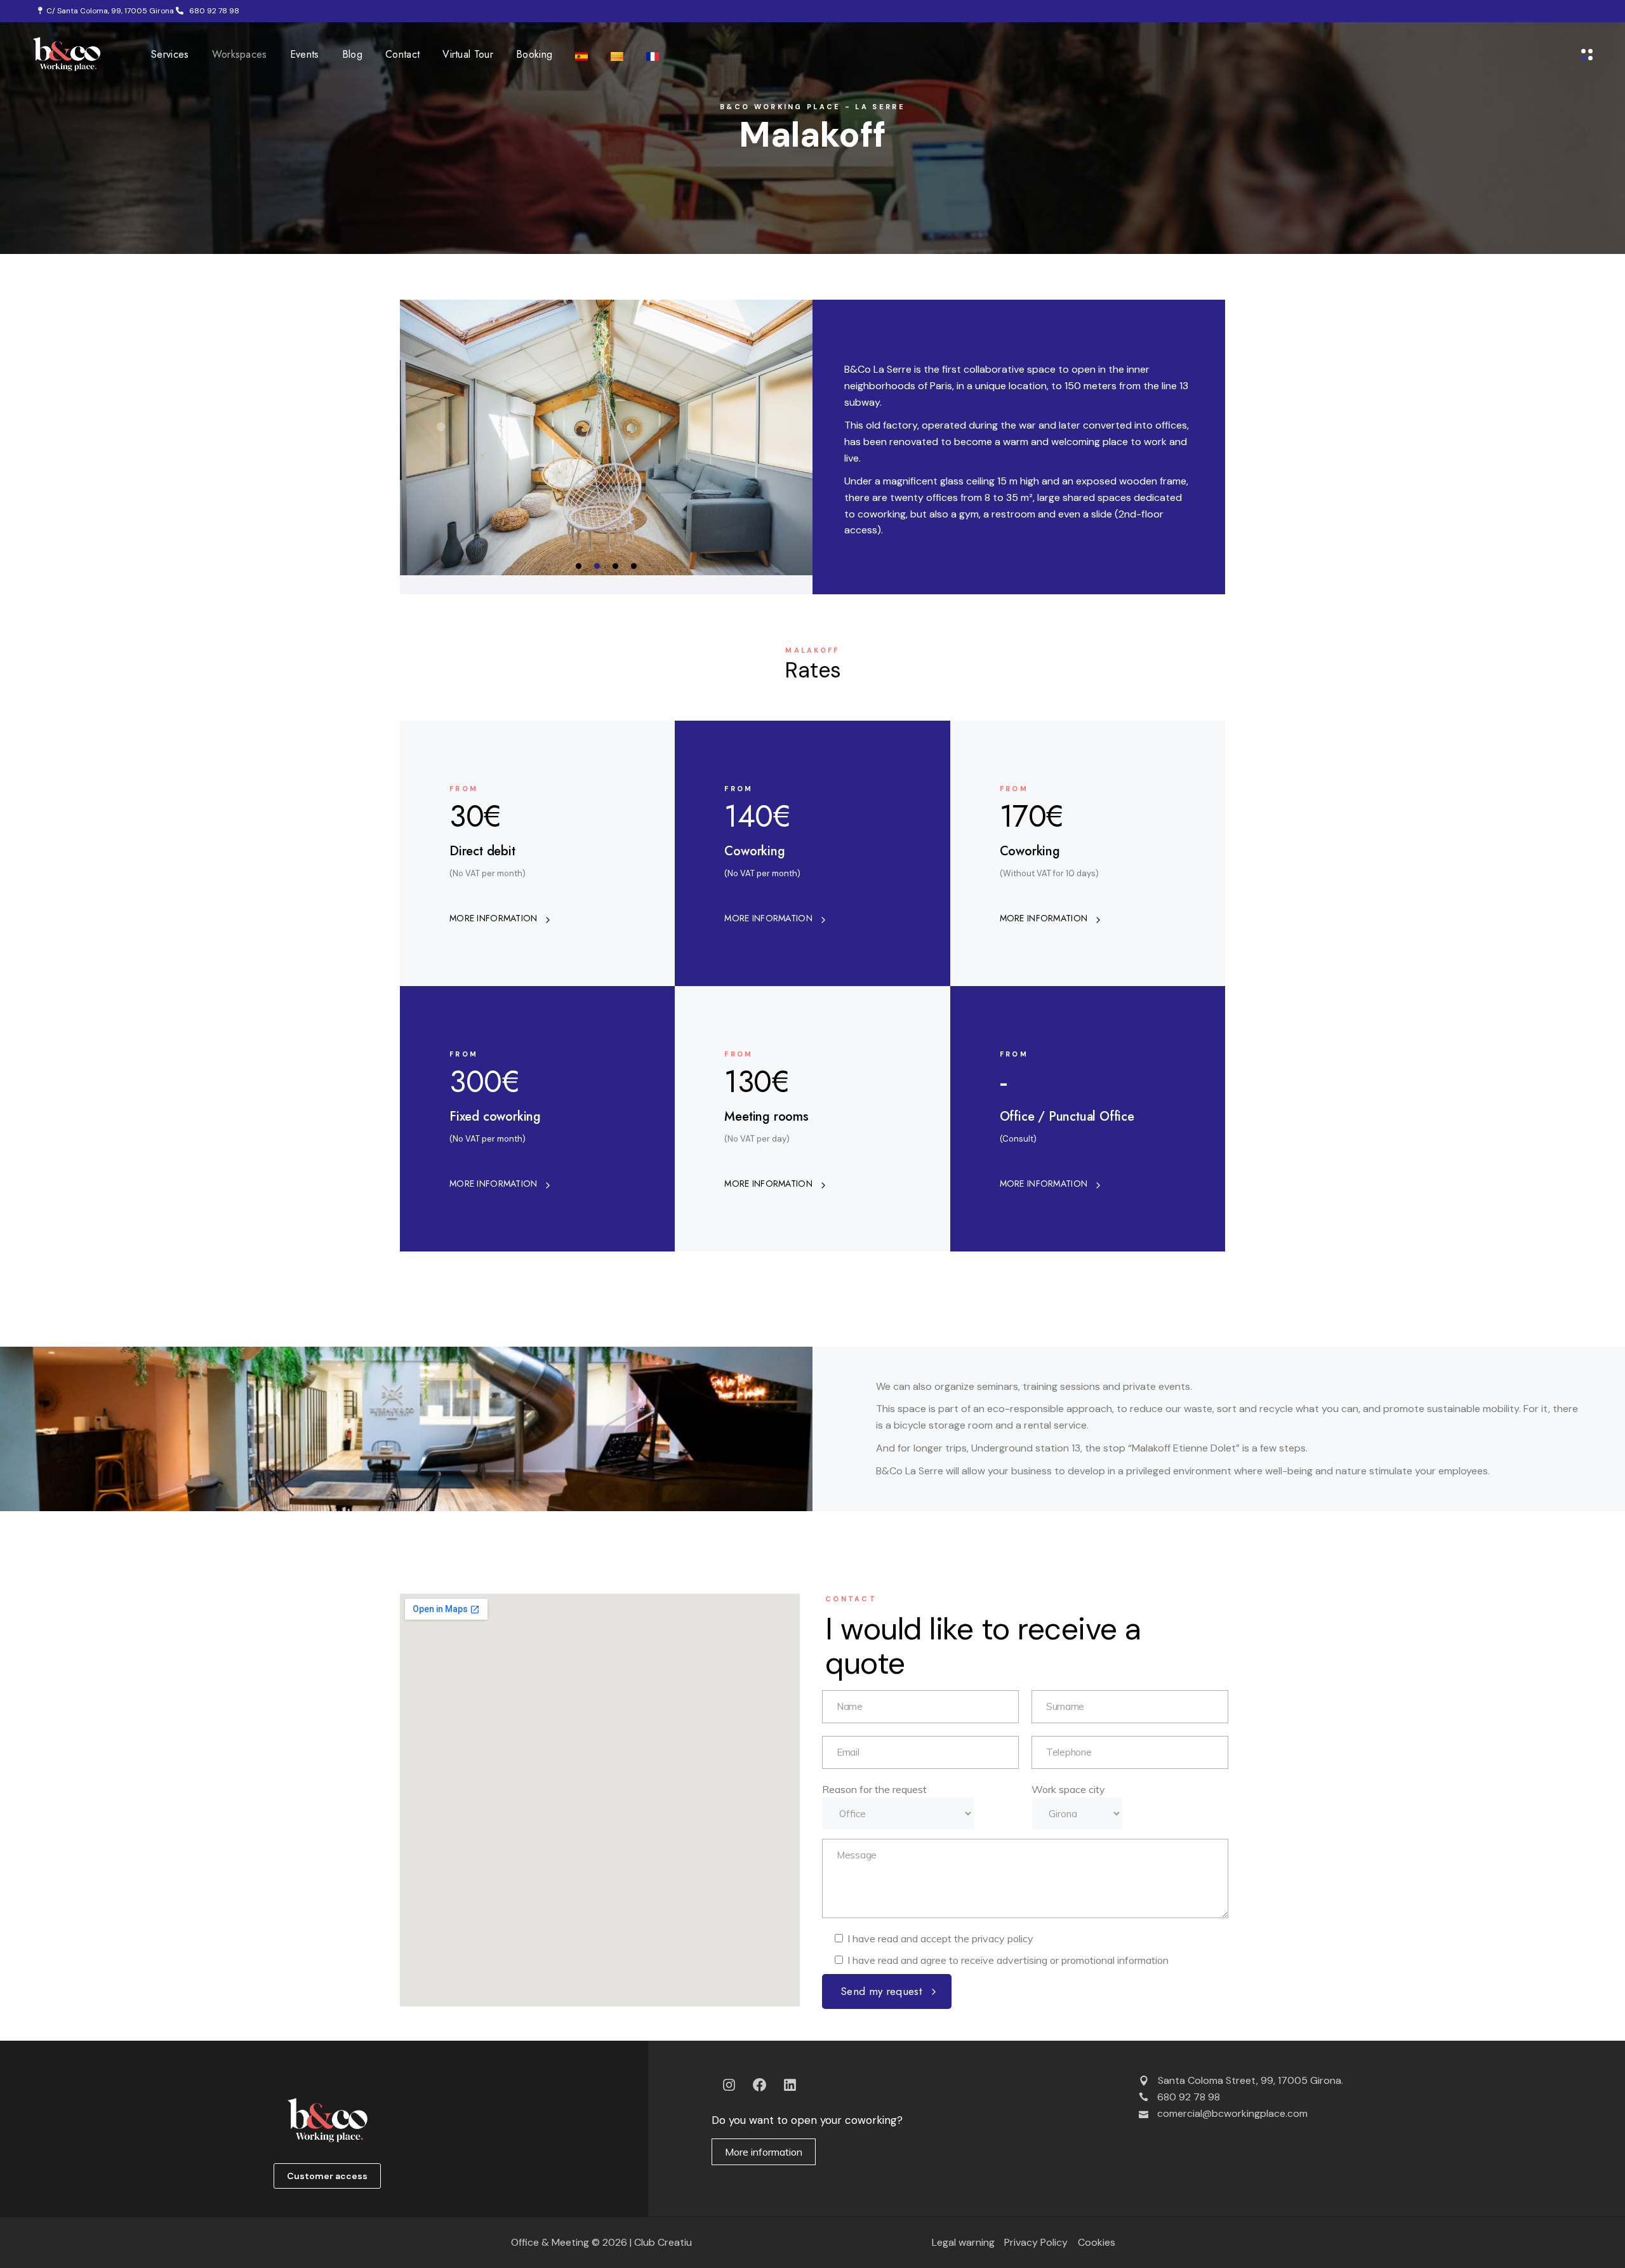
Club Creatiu (663, 2242)
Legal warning (963, 2242)
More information (764, 2152)
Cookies (1097, 2242)
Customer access (327, 2176)
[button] (579, 566)
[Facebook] (759, 2085)
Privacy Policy (1036, 2242)
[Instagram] (729, 2085)
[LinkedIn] (790, 2085)
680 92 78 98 (211, 11)
